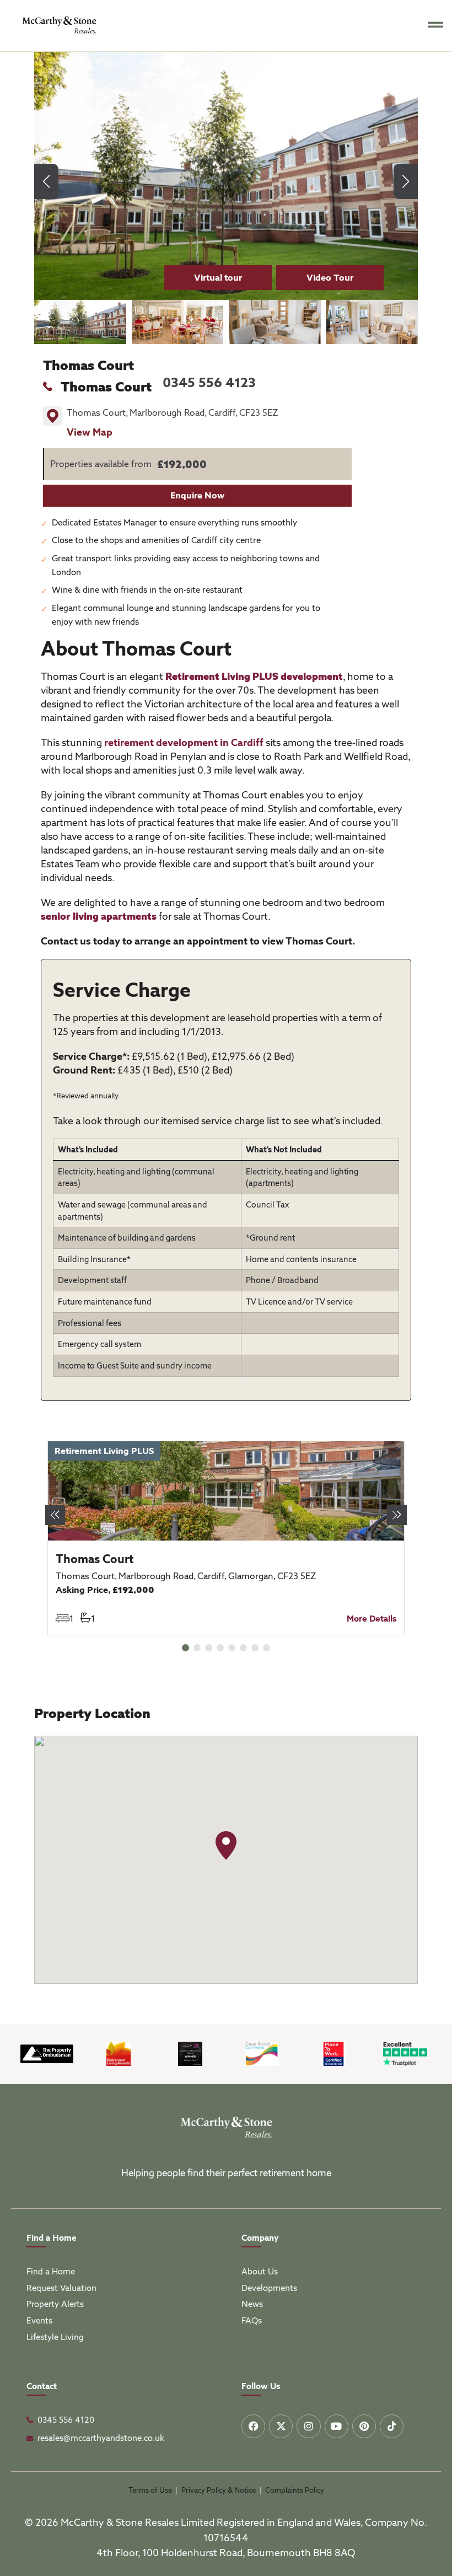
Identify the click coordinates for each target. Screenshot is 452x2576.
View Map (90, 432)
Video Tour (330, 278)
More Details (372, 1619)
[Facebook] (253, 2426)
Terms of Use (150, 2490)
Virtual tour (218, 278)
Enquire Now (197, 495)
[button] (406, 181)
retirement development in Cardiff (184, 742)
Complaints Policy (295, 2490)
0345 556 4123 (209, 382)
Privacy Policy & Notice (219, 2490)
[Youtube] (337, 2426)
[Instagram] (308, 2426)
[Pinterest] (364, 2426)
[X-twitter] (281, 2426)
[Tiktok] (392, 2426)
